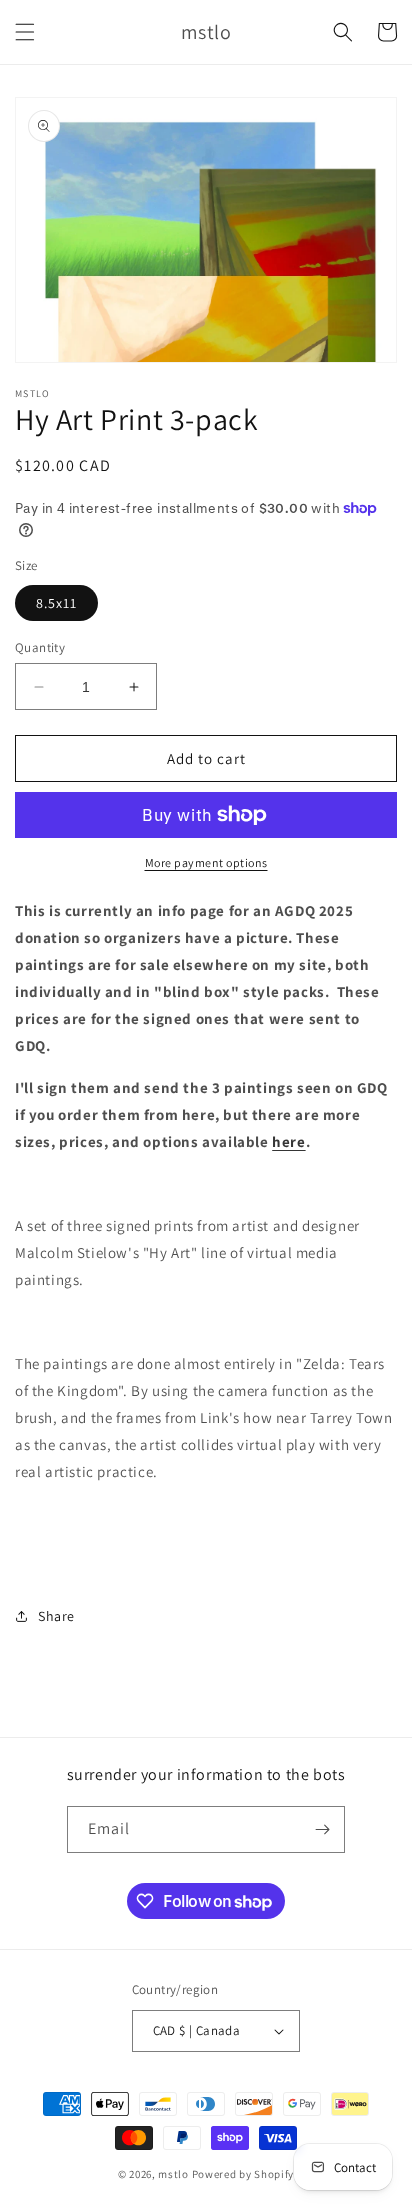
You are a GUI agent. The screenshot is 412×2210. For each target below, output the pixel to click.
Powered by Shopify (243, 2174)
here (288, 1141)
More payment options (206, 862)
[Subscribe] (322, 1829)
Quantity (40, 647)
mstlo (173, 2174)
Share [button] (56, 1616)
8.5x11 (56, 603)
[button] (25, 32)
